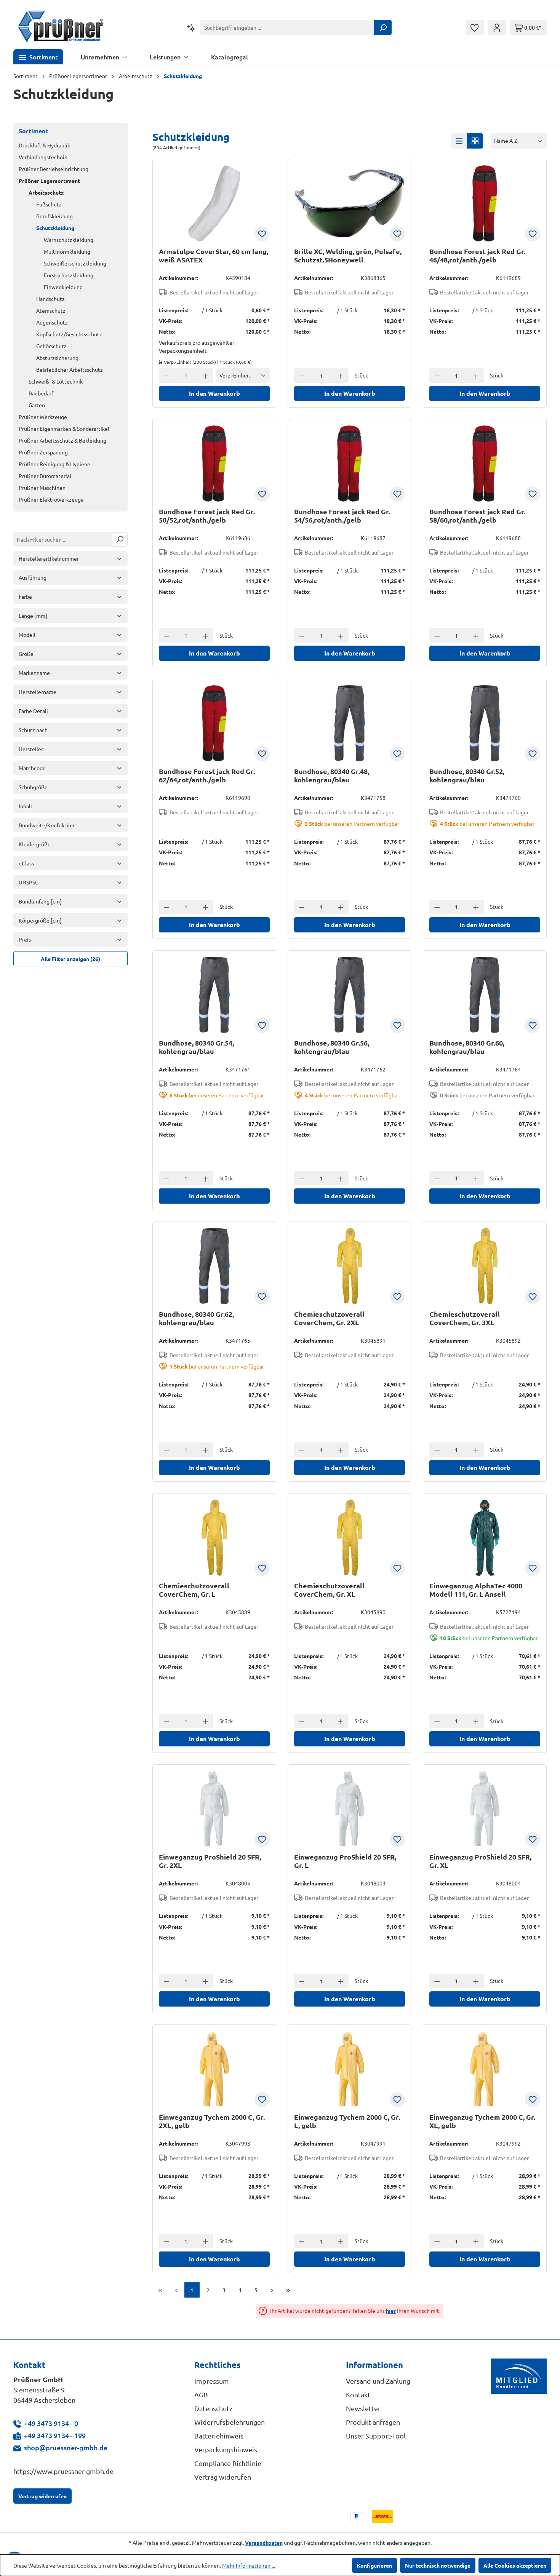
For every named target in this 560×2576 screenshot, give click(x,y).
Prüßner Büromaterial (45, 476)
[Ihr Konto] (497, 27)
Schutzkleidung (55, 228)
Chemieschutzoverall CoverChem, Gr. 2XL (329, 1318)
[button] (38, 57)
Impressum (212, 2381)
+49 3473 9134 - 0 (51, 2423)
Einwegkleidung (63, 287)
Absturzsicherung (57, 358)
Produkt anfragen (373, 2422)
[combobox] (287, 27)
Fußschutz (49, 204)
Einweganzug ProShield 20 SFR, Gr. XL (480, 1861)
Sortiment (33, 131)
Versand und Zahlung (378, 2381)
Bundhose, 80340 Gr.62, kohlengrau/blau (196, 1318)
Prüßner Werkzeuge (43, 417)
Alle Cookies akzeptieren (515, 2565)
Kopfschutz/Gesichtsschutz (69, 334)
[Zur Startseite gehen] (61, 27)
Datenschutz (213, 2408)
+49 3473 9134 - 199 (55, 2435)
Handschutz (50, 299)
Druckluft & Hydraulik (44, 145)
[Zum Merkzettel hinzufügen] (262, 234)
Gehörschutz (51, 346)
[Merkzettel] (475, 27)
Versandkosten (264, 2542)
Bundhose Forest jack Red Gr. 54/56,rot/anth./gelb (342, 516)
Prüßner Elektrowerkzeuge (51, 499)
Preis (25, 939)
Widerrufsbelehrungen (230, 2422)
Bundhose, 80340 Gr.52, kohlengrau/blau (467, 776)
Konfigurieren (374, 2565)
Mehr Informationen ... (249, 2565)
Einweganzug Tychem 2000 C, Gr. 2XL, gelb (212, 2121)
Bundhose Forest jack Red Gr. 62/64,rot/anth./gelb (207, 776)
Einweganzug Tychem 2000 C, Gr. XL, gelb (482, 2121)
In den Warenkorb (214, 393)
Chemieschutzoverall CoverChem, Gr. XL (329, 1590)
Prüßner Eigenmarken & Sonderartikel (64, 429)
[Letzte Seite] (288, 2290)
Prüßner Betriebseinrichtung (54, 169)
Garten (37, 405)
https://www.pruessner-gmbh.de (63, 2471)
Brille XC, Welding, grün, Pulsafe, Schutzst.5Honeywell (348, 256)
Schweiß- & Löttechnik (56, 381)
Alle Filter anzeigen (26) (70, 959)
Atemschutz (51, 310)
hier (391, 2311)
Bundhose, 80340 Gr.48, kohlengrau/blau (332, 776)
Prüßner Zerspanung (43, 452)
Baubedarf (41, 393)
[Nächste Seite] (272, 2290)
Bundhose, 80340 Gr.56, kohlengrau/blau (332, 1047)
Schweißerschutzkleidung (75, 263)
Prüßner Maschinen (42, 488)
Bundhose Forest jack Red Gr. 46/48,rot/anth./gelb (477, 256)
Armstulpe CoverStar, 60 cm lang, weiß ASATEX (214, 256)
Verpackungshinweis (226, 2449)
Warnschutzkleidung (69, 240)
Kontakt (358, 2395)
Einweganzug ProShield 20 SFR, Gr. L (345, 1861)
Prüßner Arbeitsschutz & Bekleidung (62, 440)
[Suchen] (383, 27)
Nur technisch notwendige (438, 2565)
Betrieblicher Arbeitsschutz (70, 369)
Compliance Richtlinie (228, 2463)
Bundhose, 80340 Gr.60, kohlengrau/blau (467, 1047)
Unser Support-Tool (376, 2436)
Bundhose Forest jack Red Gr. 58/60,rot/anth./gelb (477, 516)
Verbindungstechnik (43, 157)
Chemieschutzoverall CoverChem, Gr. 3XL (465, 1318)
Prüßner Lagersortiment (49, 181)
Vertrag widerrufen (42, 2496)
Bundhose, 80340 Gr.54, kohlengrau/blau (196, 1047)
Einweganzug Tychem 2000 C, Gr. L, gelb (347, 2121)
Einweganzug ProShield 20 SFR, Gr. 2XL (210, 1861)
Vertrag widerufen (223, 2477)
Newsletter (363, 2408)
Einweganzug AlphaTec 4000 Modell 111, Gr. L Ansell (476, 1590)
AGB (201, 2395)
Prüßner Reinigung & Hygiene (54, 464)
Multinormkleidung (67, 251)
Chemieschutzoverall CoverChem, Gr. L (194, 1590)
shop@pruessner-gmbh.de (66, 2447)
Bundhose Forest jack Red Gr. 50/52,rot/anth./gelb (207, 516)
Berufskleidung (54, 216)
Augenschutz (52, 322)
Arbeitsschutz (46, 192)
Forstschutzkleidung (69, 275)
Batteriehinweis (219, 2436)
